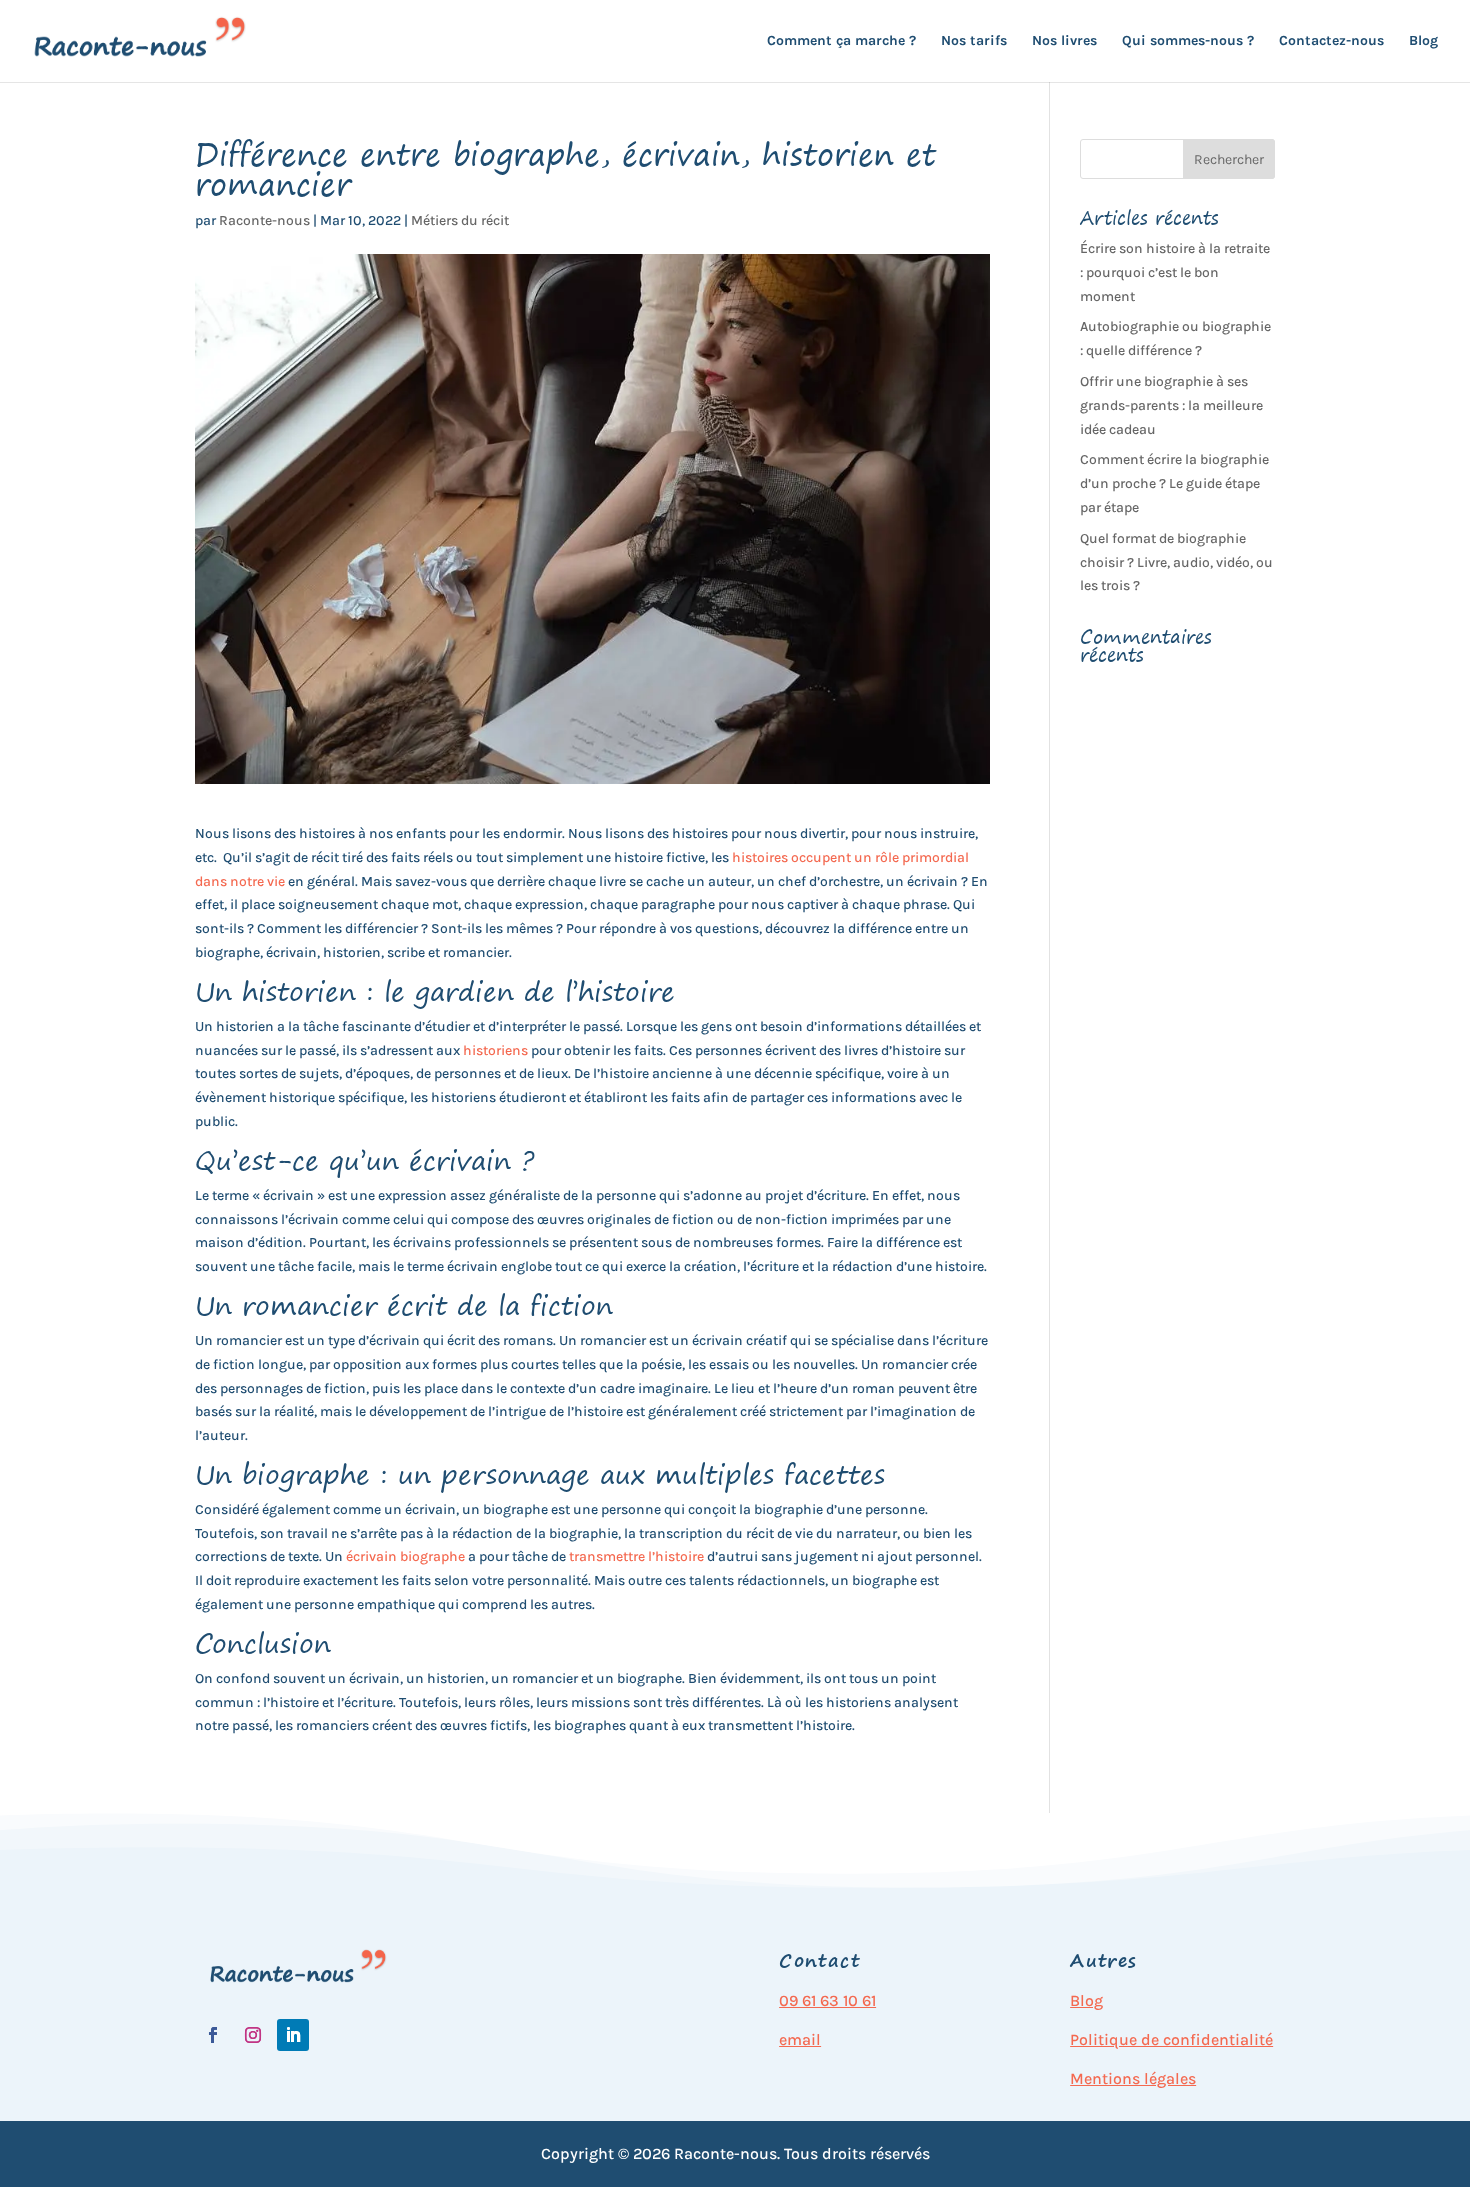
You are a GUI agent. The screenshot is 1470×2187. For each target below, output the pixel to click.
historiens (495, 1050)
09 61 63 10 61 (827, 2000)
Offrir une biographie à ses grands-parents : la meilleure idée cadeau (1171, 405)
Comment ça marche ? (841, 41)
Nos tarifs (974, 41)
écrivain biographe (405, 1556)
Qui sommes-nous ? (1188, 41)
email (800, 2039)
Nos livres (1064, 41)
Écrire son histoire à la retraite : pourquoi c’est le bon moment (1175, 272)
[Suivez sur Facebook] (213, 2035)
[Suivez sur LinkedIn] (293, 2035)
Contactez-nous (1331, 41)
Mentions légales (1133, 2078)
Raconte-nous (264, 220)
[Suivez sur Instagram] (253, 2035)
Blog (1423, 41)
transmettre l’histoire (636, 1556)
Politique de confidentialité (1171, 2039)
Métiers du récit (460, 220)
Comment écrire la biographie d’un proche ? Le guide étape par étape (1174, 483)
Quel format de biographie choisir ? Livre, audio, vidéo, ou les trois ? (1176, 562)
